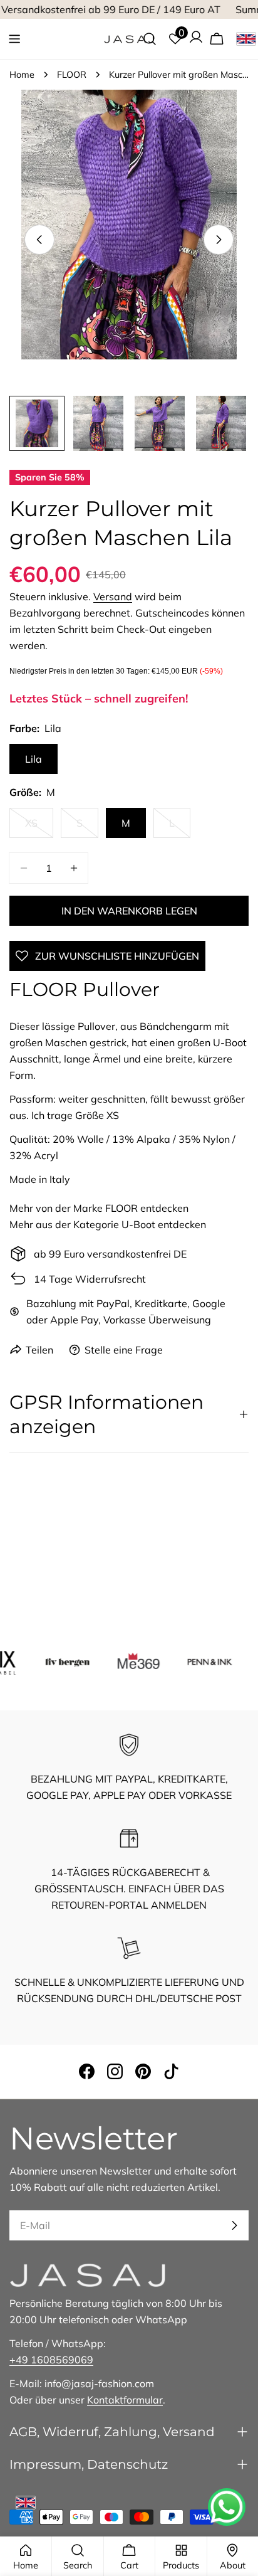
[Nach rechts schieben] (219, 240)
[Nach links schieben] (39, 240)
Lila (34, 759)
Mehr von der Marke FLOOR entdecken (99, 1208)
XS (39, 827)
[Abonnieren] (234, 2225)
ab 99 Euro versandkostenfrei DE (110, 1254)
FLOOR (72, 75)
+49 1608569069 (51, 2360)
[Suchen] (150, 39)
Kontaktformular (125, 2400)
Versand (113, 596)
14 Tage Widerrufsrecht (90, 1279)
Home (22, 75)
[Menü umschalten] (14, 39)
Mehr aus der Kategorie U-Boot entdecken (108, 1224)
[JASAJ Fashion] (57, 1661)
